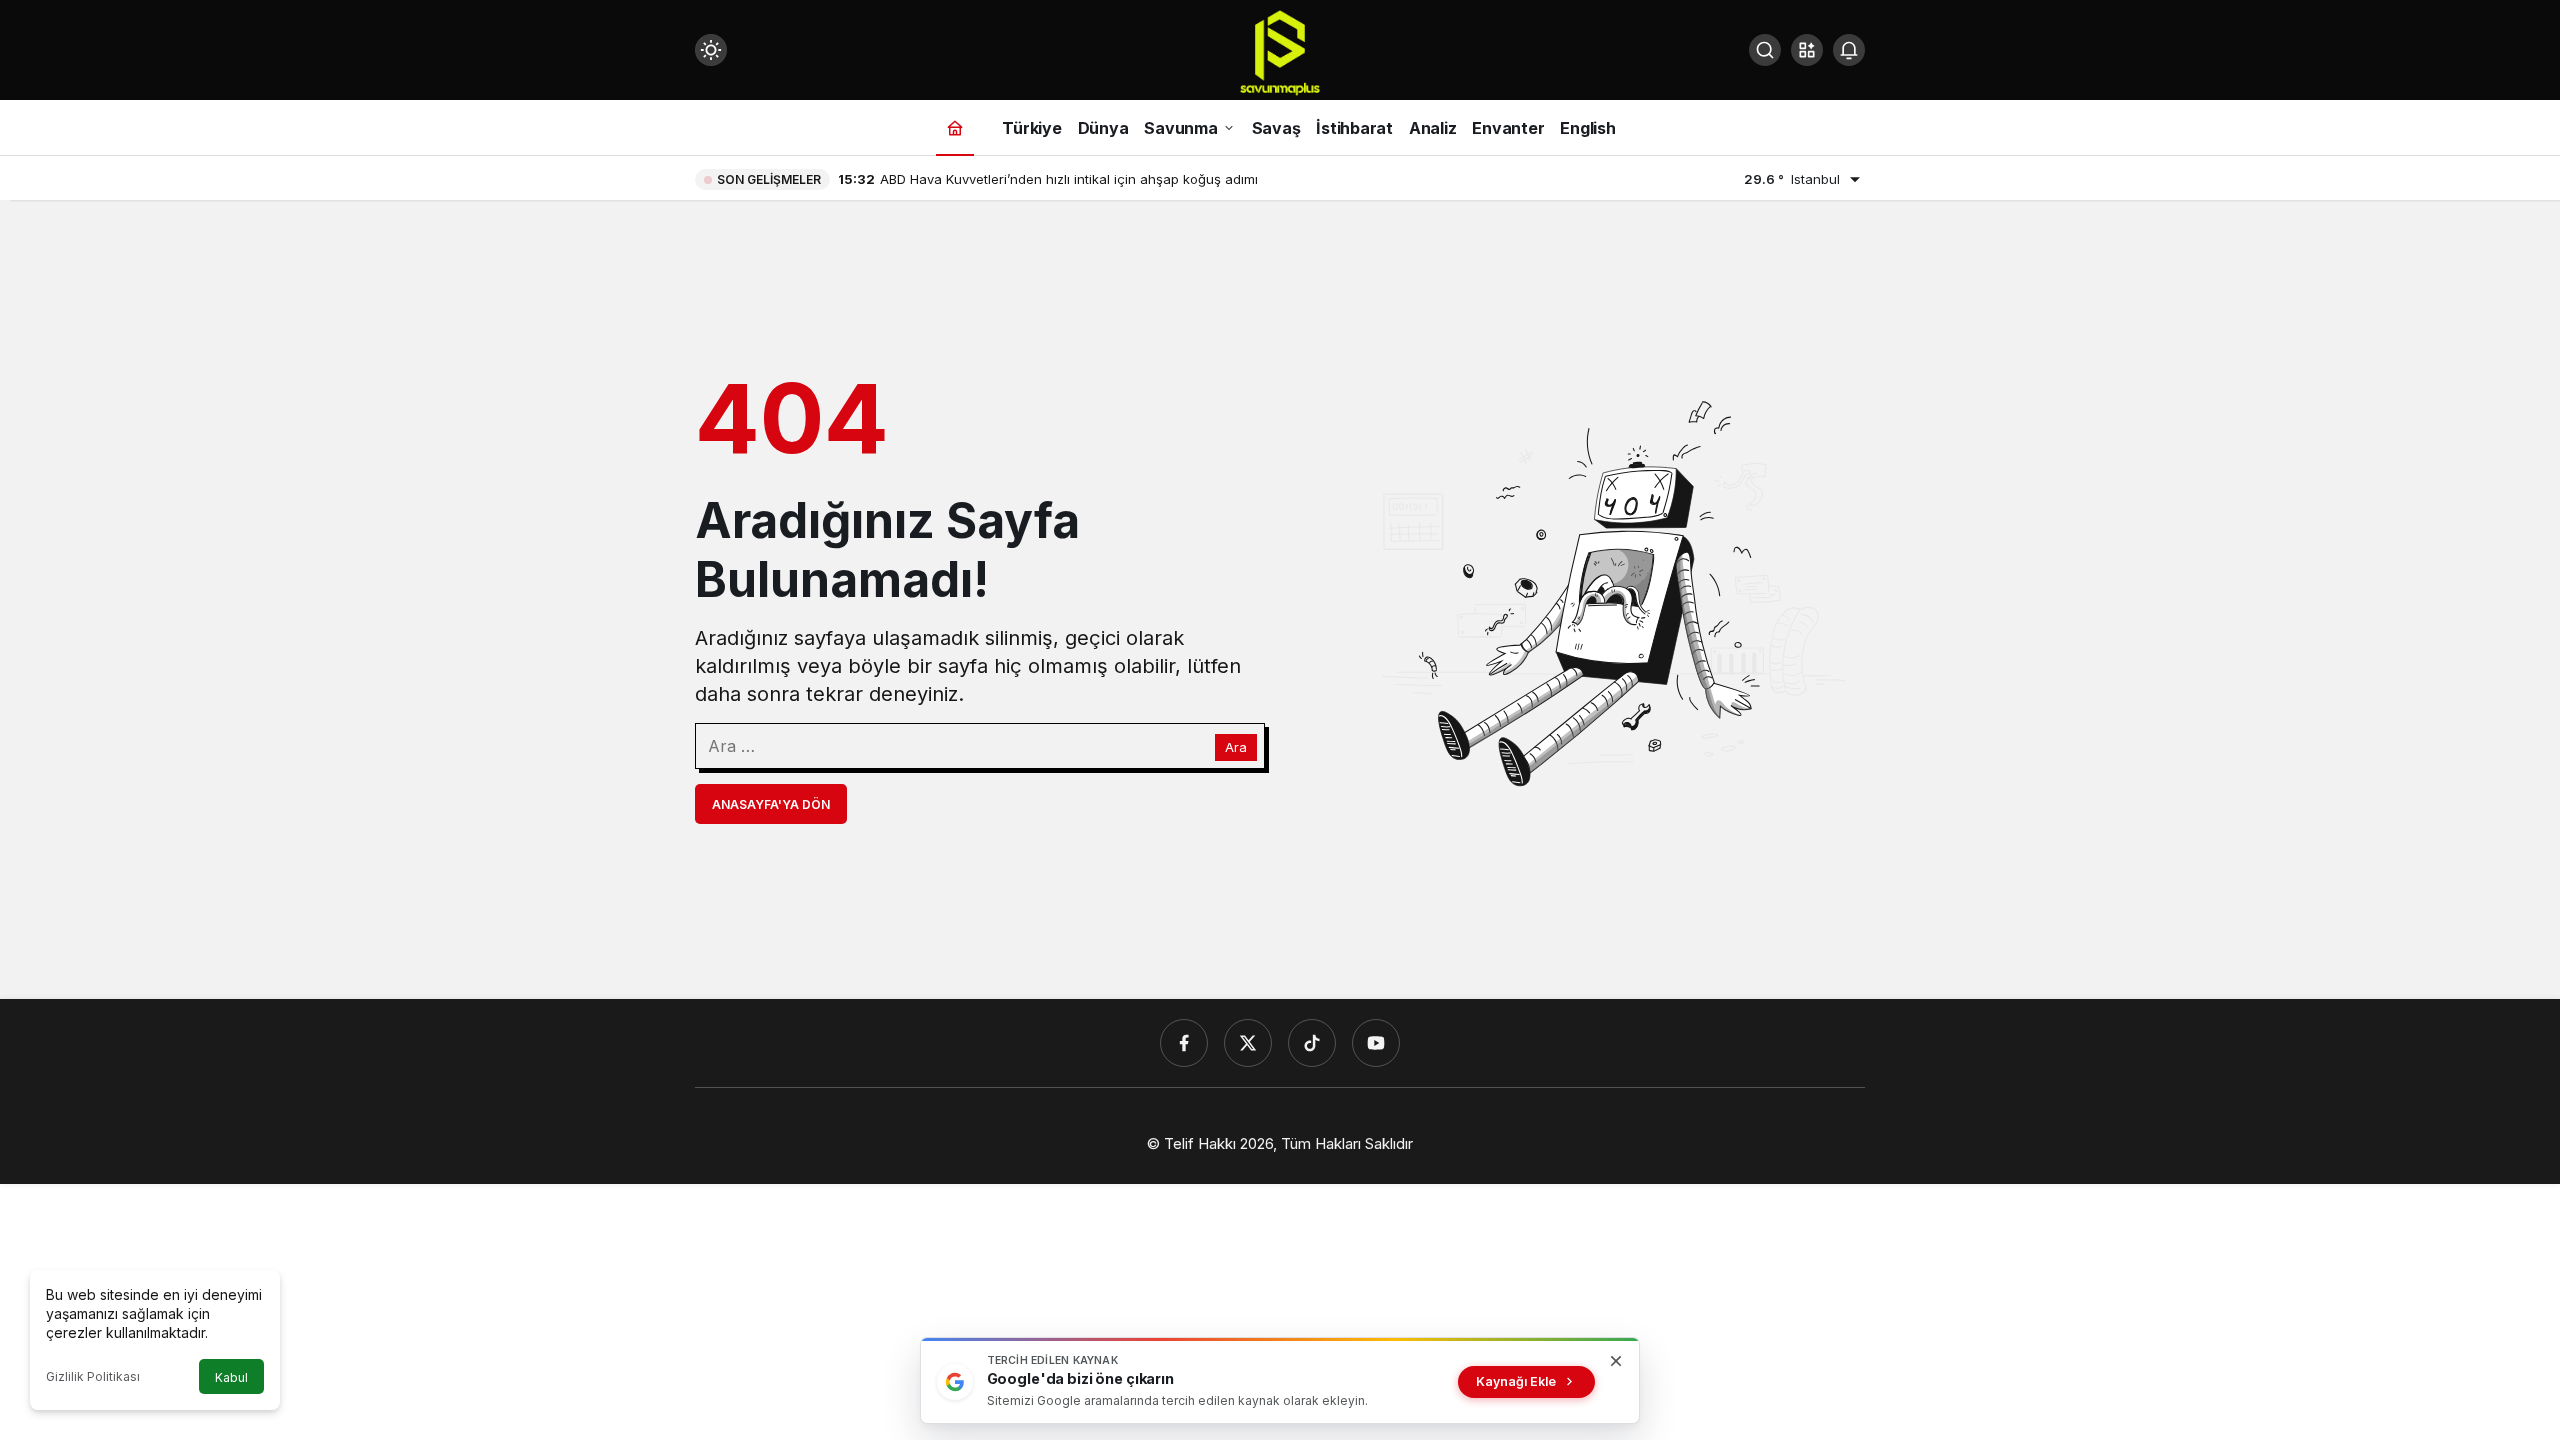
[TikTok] (1312, 1043)
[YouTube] (1376, 1043)
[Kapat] (1616, 1361)
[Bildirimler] (1849, 50)
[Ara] (1765, 50)
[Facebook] (1184, 1043)
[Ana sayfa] (955, 127)
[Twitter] (1248, 1043)
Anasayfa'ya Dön (771, 804)
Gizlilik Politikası (93, 1376)
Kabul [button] (231, 1377)
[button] (1807, 50)
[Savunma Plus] (1280, 52)
